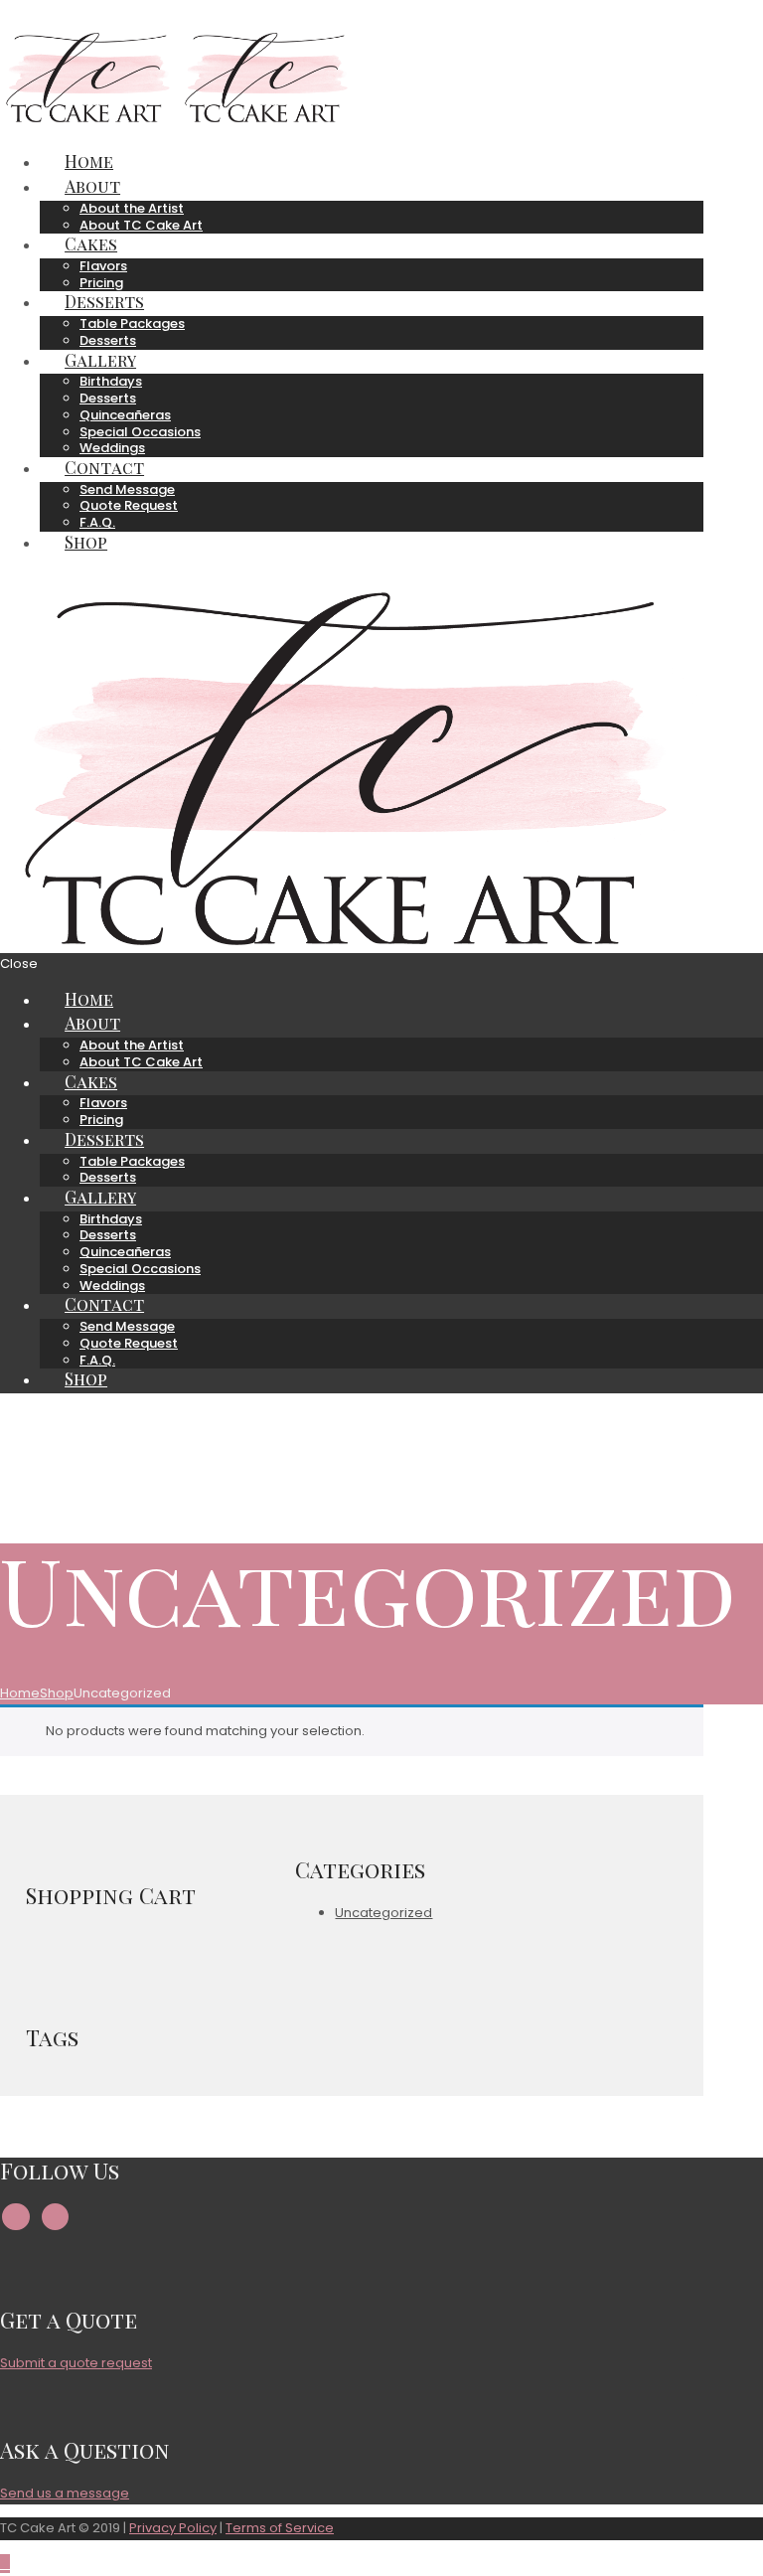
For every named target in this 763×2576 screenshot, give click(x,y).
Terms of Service (280, 2528)
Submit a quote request (76, 2363)
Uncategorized (383, 1913)
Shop (57, 1693)
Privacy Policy (173, 2528)
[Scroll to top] (5, 2564)
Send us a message (65, 2493)
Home (20, 1693)
